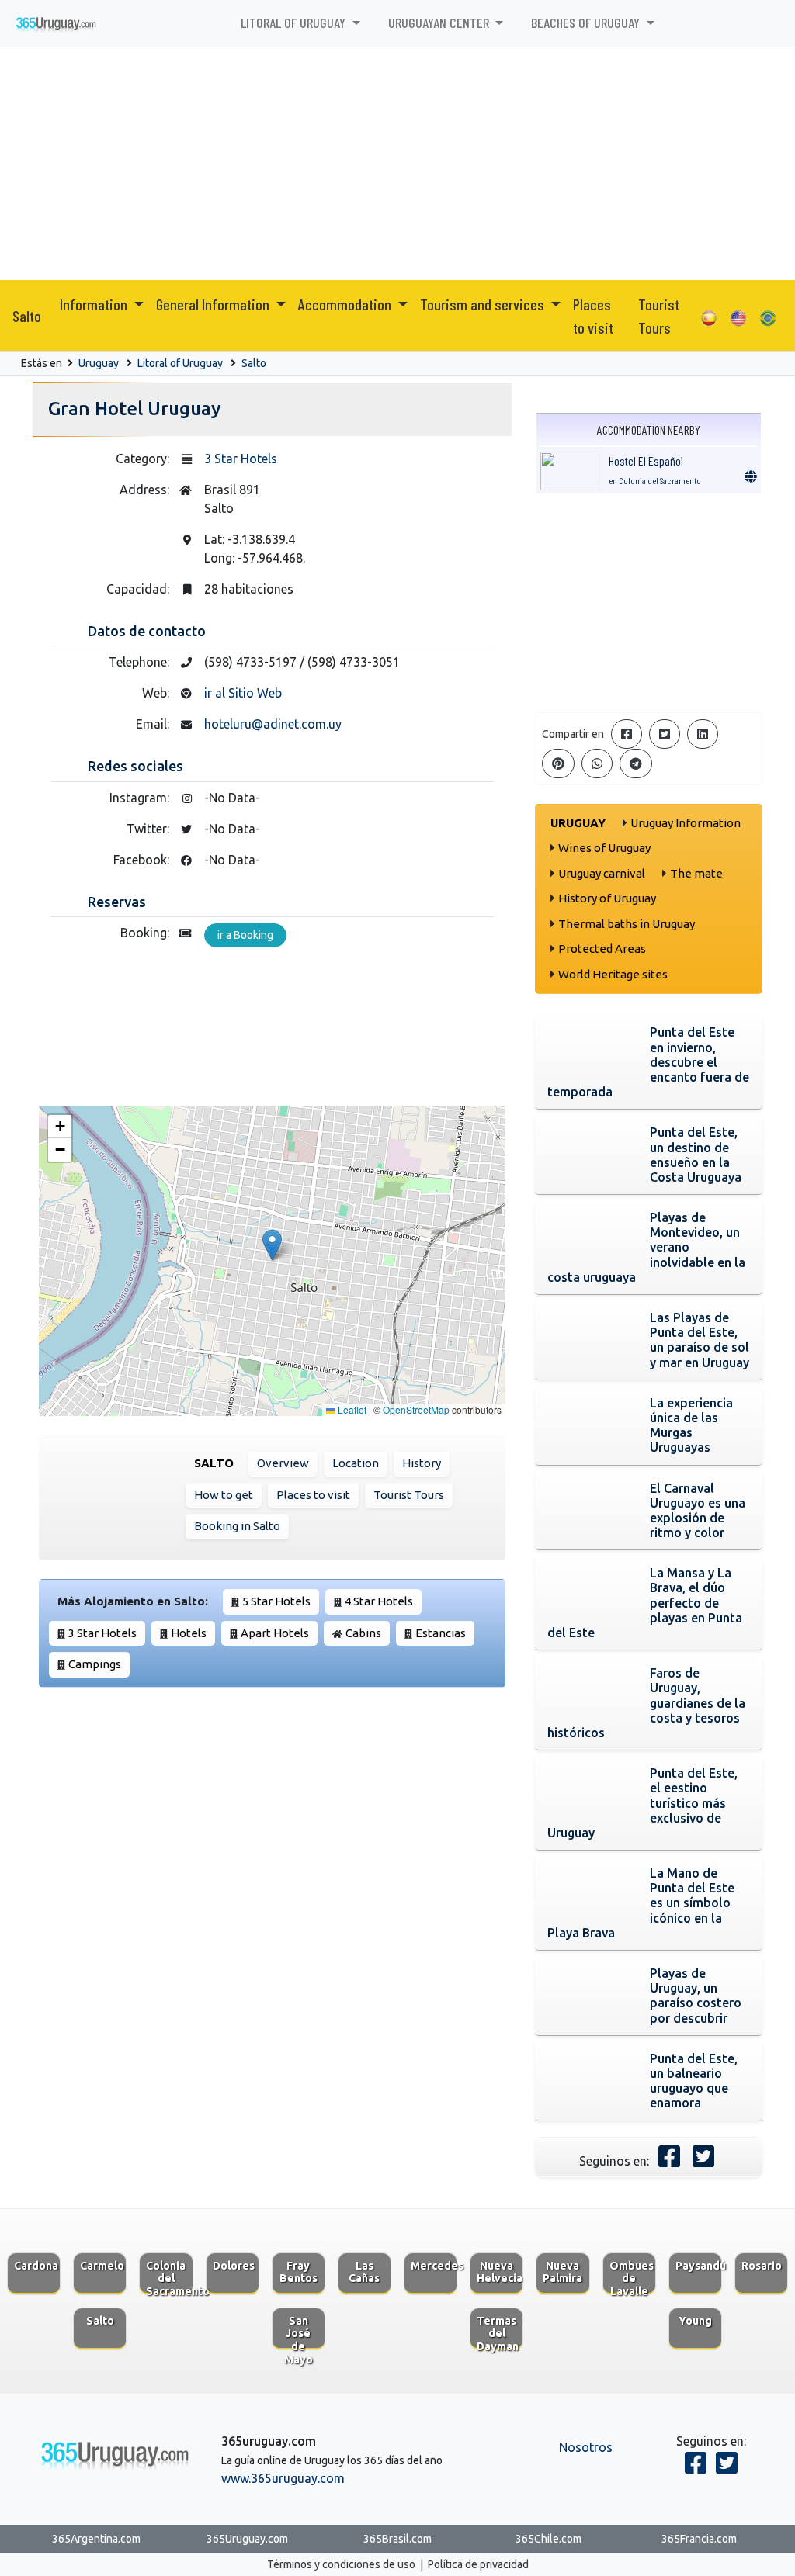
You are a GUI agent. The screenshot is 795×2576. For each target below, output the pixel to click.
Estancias (441, 1633)
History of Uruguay (607, 898)
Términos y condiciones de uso (341, 2564)
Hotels (189, 1633)
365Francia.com (699, 2539)
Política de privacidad (478, 2564)
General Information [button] (214, 304)
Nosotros (586, 2447)
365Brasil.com (397, 2539)
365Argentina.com (96, 2539)
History (422, 1463)
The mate (696, 873)
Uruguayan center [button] (440, 23)
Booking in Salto (237, 1526)
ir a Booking (245, 935)
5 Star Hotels (276, 1601)
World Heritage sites (613, 974)
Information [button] (95, 304)
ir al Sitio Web (243, 693)
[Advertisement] (397, 164)
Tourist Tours (659, 316)
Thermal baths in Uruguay (627, 924)
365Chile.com (549, 2539)
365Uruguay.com (247, 2539)
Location (356, 1463)
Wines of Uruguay (604, 848)
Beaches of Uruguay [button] (587, 23)
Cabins (363, 1633)
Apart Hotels (275, 1633)
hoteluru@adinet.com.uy (273, 724)
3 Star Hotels (241, 459)
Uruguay (99, 363)
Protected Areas (602, 949)
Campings (95, 1664)
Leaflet (351, 1409)
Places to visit (593, 316)
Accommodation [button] (346, 304)
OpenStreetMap (416, 1409)
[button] (272, 1245)
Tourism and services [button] (484, 304)
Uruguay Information (686, 823)
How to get (224, 1495)
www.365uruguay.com (283, 2478)
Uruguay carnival (602, 873)
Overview (283, 1463)
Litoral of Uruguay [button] (295, 23)
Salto (27, 316)
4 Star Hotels (379, 1601)
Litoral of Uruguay (180, 363)
